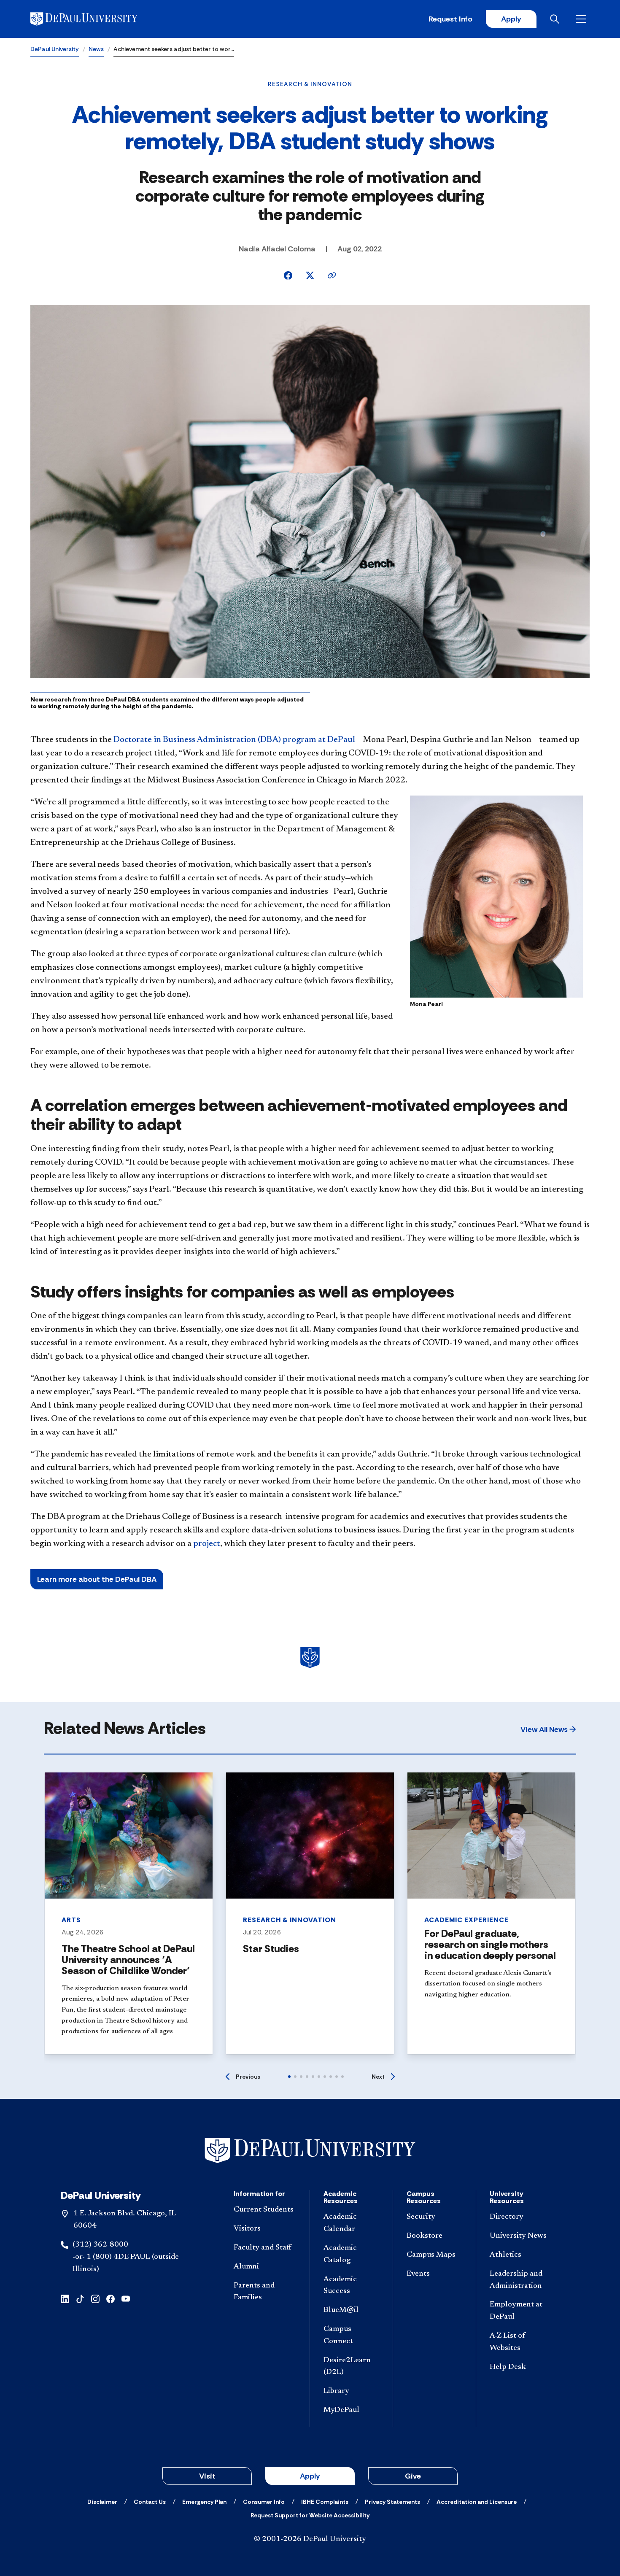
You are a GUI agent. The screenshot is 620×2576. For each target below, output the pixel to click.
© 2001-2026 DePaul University (310, 2539)
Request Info (450, 19)
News (96, 49)
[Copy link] (332, 275)
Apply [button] (310, 2476)
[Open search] (556, 19)
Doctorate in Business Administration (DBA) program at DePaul (234, 740)
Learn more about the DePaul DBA (97, 1579)
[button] (548, 1729)
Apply (511, 19)
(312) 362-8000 (100, 2245)
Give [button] (413, 2476)
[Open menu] (583, 19)
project (207, 1544)
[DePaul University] (96, 19)
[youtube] (126, 2298)
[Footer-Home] (310, 2151)
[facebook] (111, 2298)
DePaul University (55, 49)
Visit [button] (207, 2476)
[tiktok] (80, 2298)
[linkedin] (65, 2298)
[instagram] (95, 2298)
